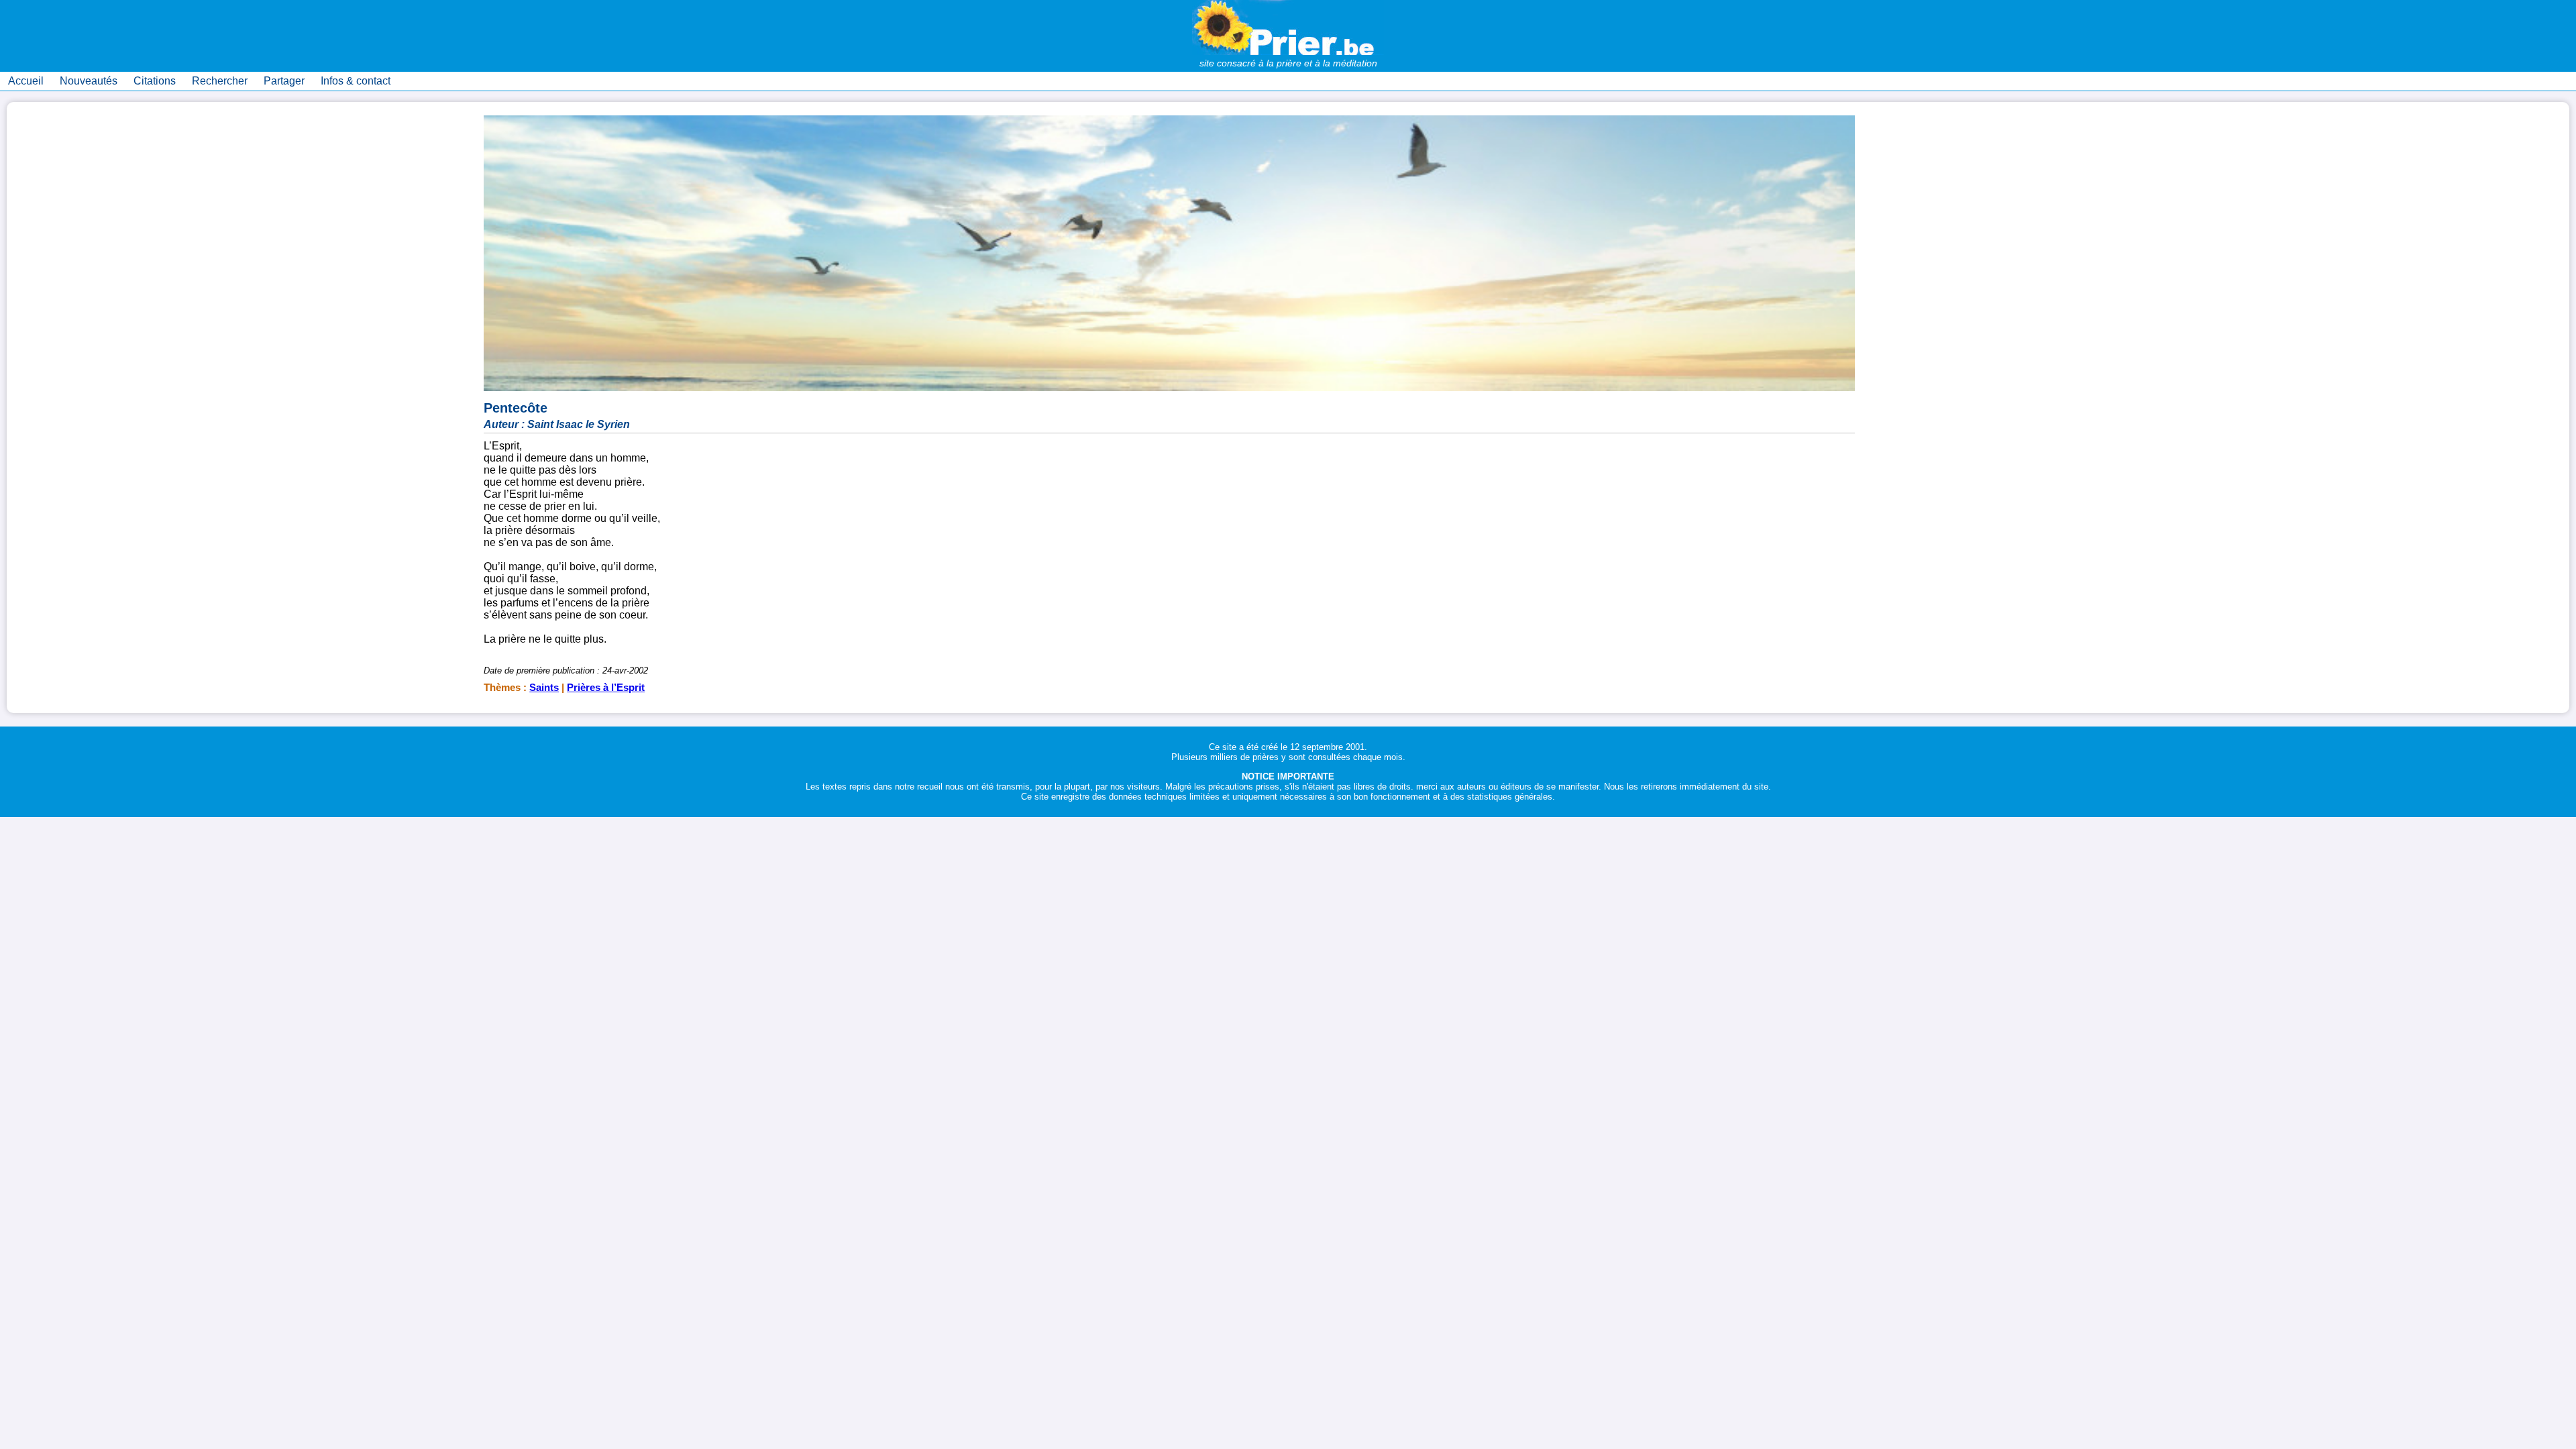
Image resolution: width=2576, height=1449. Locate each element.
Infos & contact (356, 81)
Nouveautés (89, 81)
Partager (284, 81)
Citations (155, 81)
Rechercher (220, 81)
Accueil (26, 81)
